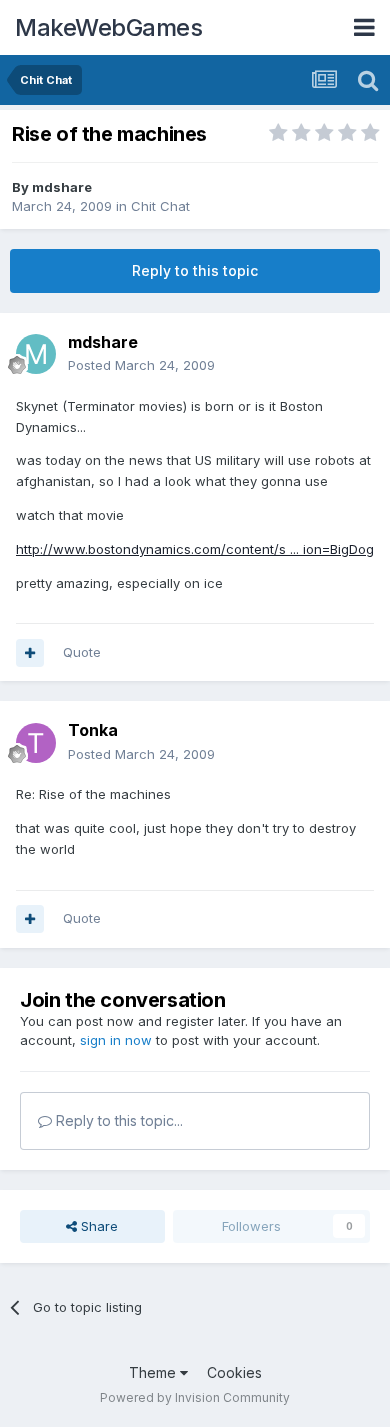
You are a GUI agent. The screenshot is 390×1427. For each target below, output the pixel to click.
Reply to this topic (195, 270)
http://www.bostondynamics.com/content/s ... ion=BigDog (195, 549)
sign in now (116, 1040)
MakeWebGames (108, 27)
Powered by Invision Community (195, 1397)
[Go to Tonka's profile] (36, 743)
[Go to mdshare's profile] (36, 354)
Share (97, 1226)
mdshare (62, 187)
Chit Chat (160, 206)
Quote (82, 652)
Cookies (234, 1372)
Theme (154, 1372)
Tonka (93, 730)
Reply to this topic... (117, 1120)
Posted (141, 365)
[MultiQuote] (30, 653)
